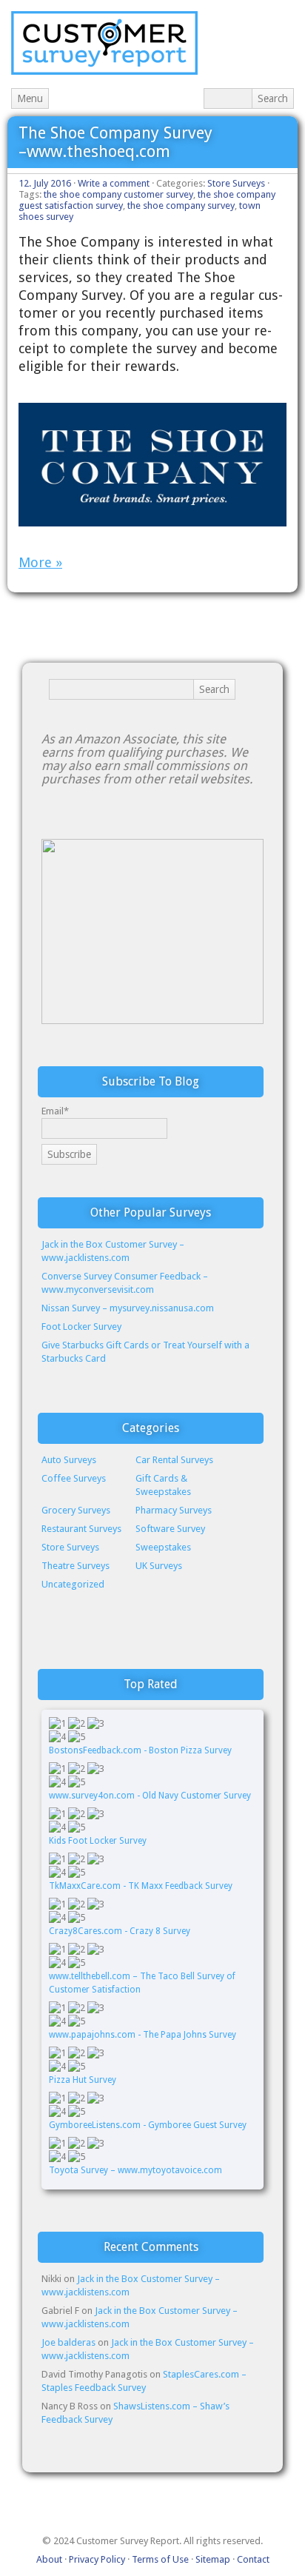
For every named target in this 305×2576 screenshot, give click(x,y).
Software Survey (170, 1529)
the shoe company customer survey (118, 194)
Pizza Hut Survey (83, 2080)
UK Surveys (159, 1566)
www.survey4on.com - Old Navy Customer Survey (150, 1796)
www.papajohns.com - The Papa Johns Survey (143, 2035)
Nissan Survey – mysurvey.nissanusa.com (128, 1308)
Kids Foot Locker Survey (99, 1841)
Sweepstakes (163, 1547)
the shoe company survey (181, 205)
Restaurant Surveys (81, 1529)
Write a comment (114, 183)
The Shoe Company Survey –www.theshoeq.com (115, 142)
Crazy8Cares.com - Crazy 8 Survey (120, 1931)
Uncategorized (73, 1584)
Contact (253, 2559)
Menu (30, 98)
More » (40, 562)
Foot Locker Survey (81, 1327)
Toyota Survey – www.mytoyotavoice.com (135, 2170)
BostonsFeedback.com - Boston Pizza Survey (140, 1750)
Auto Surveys (69, 1460)
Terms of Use (160, 2559)
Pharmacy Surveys (174, 1510)
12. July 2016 (45, 183)
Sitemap (213, 2559)
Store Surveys (236, 183)
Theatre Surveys (76, 1566)
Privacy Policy (97, 2559)
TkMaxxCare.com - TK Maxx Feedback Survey (141, 1886)
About (49, 2559)
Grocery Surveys (76, 1510)
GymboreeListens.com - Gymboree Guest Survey (148, 2125)
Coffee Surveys (74, 1478)
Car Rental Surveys (174, 1460)
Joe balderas (68, 2342)
